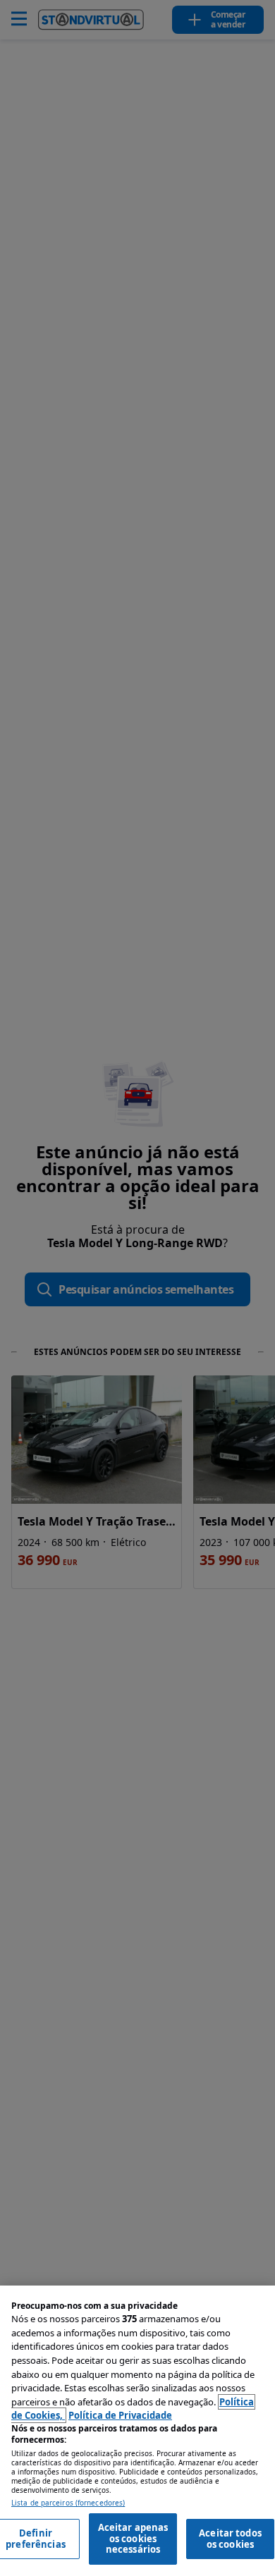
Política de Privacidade (120, 2415)
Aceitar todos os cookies (230, 2539)
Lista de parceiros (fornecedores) (68, 2503)
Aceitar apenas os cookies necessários (133, 2538)
